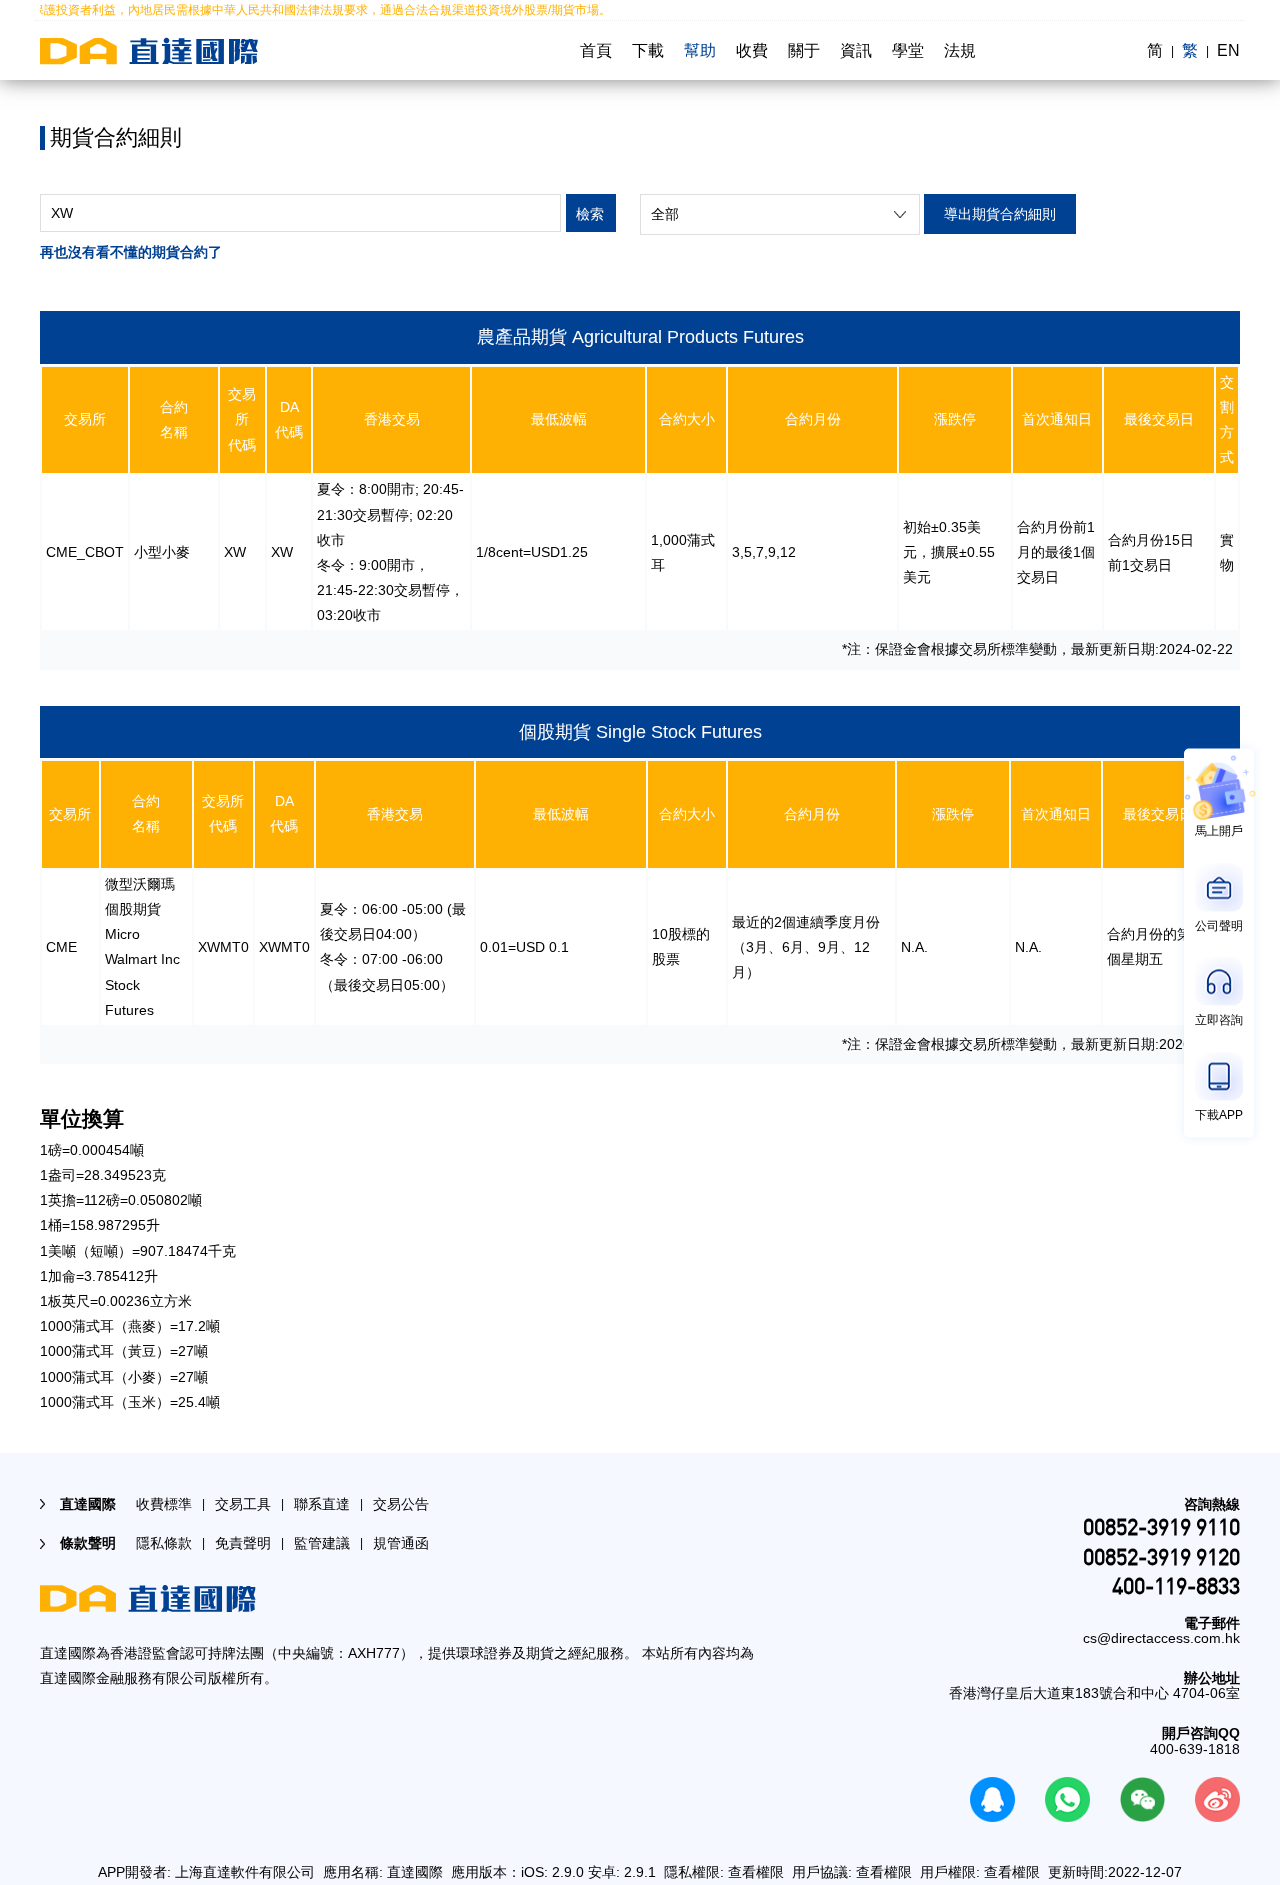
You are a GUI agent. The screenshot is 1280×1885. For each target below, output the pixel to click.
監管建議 (322, 1543)
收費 (752, 50)
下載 (648, 50)
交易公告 (401, 1504)
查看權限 (756, 1872)
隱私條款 (164, 1543)
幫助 (700, 50)
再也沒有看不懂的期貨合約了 (131, 252)
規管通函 (401, 1543)
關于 (804, 50)
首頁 (596, 50)
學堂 (908, 50)
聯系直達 (322, 1504)
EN (1228, 50)
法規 (960, 50)
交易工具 (243, 1504)
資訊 (856, 50)
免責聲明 (243, 1543)
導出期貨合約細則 (1000, 214)
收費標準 (164, 1504)
